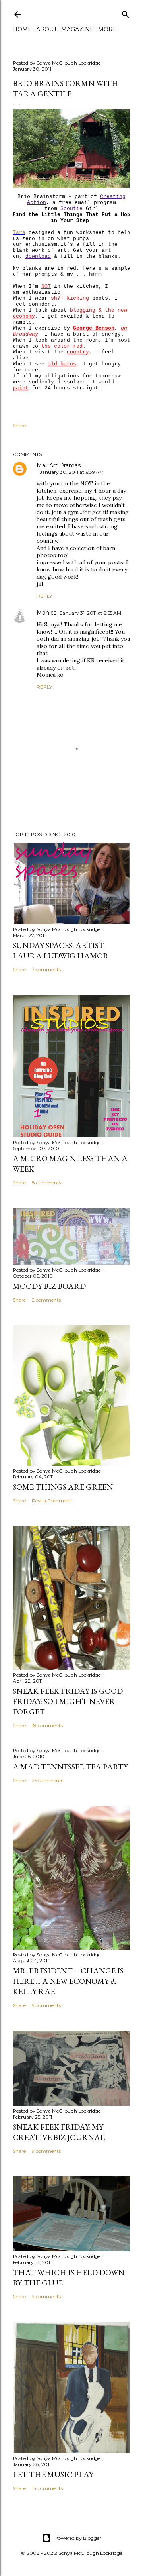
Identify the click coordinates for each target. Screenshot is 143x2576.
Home (22, 29)
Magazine (77, 29)
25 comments (47, 1780)
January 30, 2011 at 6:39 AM (72, 472)
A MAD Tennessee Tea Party (70, 1767)
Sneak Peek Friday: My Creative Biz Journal (59, 2132)
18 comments (47, 1725)
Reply (44, 596)
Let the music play (53, 2474)
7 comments (46, 969)
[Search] (126, 13)
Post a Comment (52, 1501)
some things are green (63, 1487)
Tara (19, 233)
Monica (47, 613)
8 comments (46, 1183)
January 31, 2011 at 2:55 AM (91, 613)
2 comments (46, 1300)
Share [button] (19, 425)
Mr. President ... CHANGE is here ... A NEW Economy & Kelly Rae (68, 1981)
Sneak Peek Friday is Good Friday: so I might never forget (68, 1701)
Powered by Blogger (78, 2538)
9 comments (46, 2005)
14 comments (47, 2488)
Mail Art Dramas (59, 465)
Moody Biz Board (49, 1286)
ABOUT (46, 29)
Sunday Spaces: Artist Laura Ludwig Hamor (61, 950)
